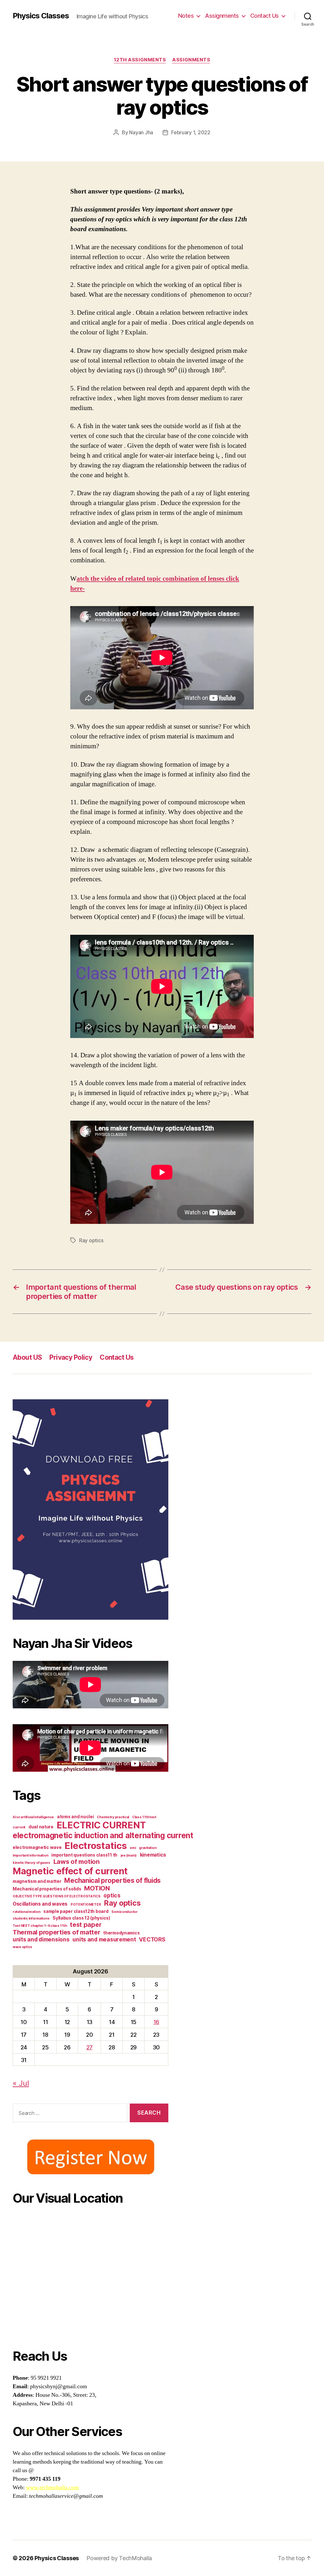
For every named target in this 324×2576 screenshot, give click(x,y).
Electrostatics (96, 1846)
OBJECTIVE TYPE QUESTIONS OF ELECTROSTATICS (57, 1896)
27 (90, 2047)
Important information (30, 1855)
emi (133, 1848)
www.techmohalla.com (52, 2487)
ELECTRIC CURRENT (101, 1825)
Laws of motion (77, 1862)
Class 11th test (144, 1817)
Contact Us (265, 16)
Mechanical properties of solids (47, 1889)
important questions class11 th (84, 1855)
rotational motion (26, 1912)
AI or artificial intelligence (33, 1817)
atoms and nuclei (75, 1817)
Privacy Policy (71, 1357)
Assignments (222, 16)
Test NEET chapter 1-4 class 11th (40, 1926)
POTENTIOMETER (86, 1905)
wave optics (22, 1947)
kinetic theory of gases (31, 1863)
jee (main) (129, 1855)
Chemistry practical (113, 1817)
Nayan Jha (141, 132)
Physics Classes (41, 16)
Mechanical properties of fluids (112, 1880)
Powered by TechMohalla (119, 2558)
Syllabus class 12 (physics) (81, 1918)
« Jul (21, 2083)
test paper (86, 1925)
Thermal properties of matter (56, 1932)
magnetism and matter (37, 1881)
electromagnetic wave (37, 1847)
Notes (186, 16)
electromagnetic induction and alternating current (103, 1835)
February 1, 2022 (191, 132)
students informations (31, 1918)
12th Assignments (140, 60)
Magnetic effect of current (70, 1871)
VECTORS (152, 1939)
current (19, 1827)
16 (156, 2022)
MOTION (97, 1888)
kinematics (153, 1855)
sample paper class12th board (76, 1911)
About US (27, 1357)
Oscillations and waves (40, 1904)
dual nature (41, 1827)
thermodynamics (121, 1933)
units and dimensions (41, 1939)
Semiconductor (125, 1912)
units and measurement (104, 1939)
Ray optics (91, 1240)
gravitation (148, 1848)
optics (112, 1895)
